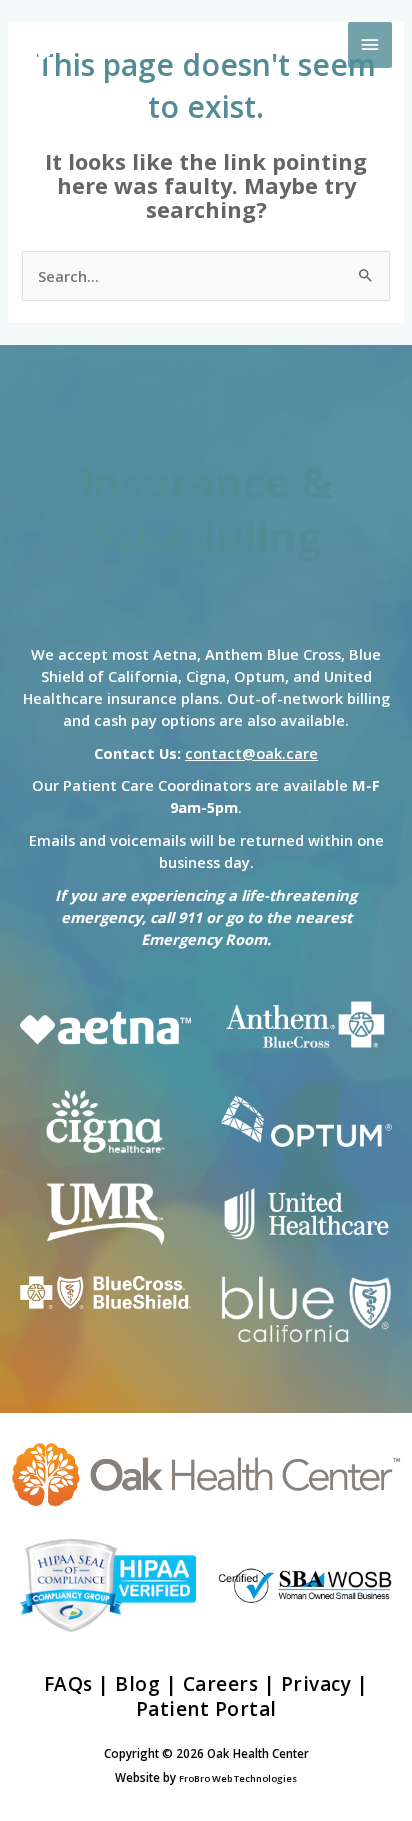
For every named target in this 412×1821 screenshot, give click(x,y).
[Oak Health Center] (115, 45)
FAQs (68, 1684)
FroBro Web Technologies (238, 1778)
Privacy (316, 1684)
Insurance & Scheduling (206, 509)
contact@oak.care (251, 753)
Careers (221, 1684)
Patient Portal (206, 1709)
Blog (137, 1684)
